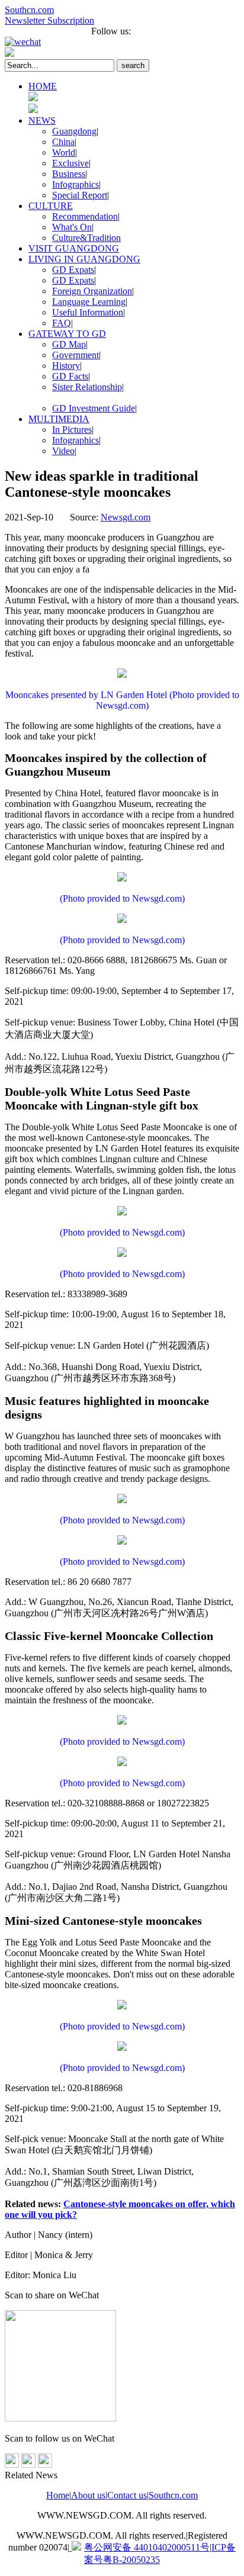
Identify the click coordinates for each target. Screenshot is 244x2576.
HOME (43, 86)
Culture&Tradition (86, 238)
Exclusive (70, 163)
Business (69, 174)
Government (76, 355)
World (64, 152)
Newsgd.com (126, 517)
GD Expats (73, 270)
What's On (72, 227)
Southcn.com (29, 10)
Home (58, 2495)
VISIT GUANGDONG (74, 248)
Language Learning (89, 302)
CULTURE (51, 206)
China (63, 142)
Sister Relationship (87, 387)
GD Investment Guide (94, 408)
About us (88, 2495)
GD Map (69, 344)
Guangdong (74, 131)
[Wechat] (122, 42)
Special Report (80, 195)
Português (64, 31)
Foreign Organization (92, 291)
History (66, 366)
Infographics (76, 184)
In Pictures (72, 430)
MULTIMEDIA (59, 419)
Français (20, 31)
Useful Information (88, 312)
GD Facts (70, 376)
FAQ (62, 323)
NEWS (42, 120)
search (133, 65)
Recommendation (85, 216)
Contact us (127, 2495)
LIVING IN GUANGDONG (84, 259)
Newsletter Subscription (49, 20)
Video (63, 451)
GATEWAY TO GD (67, 334)
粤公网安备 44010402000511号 (147, 2547)
